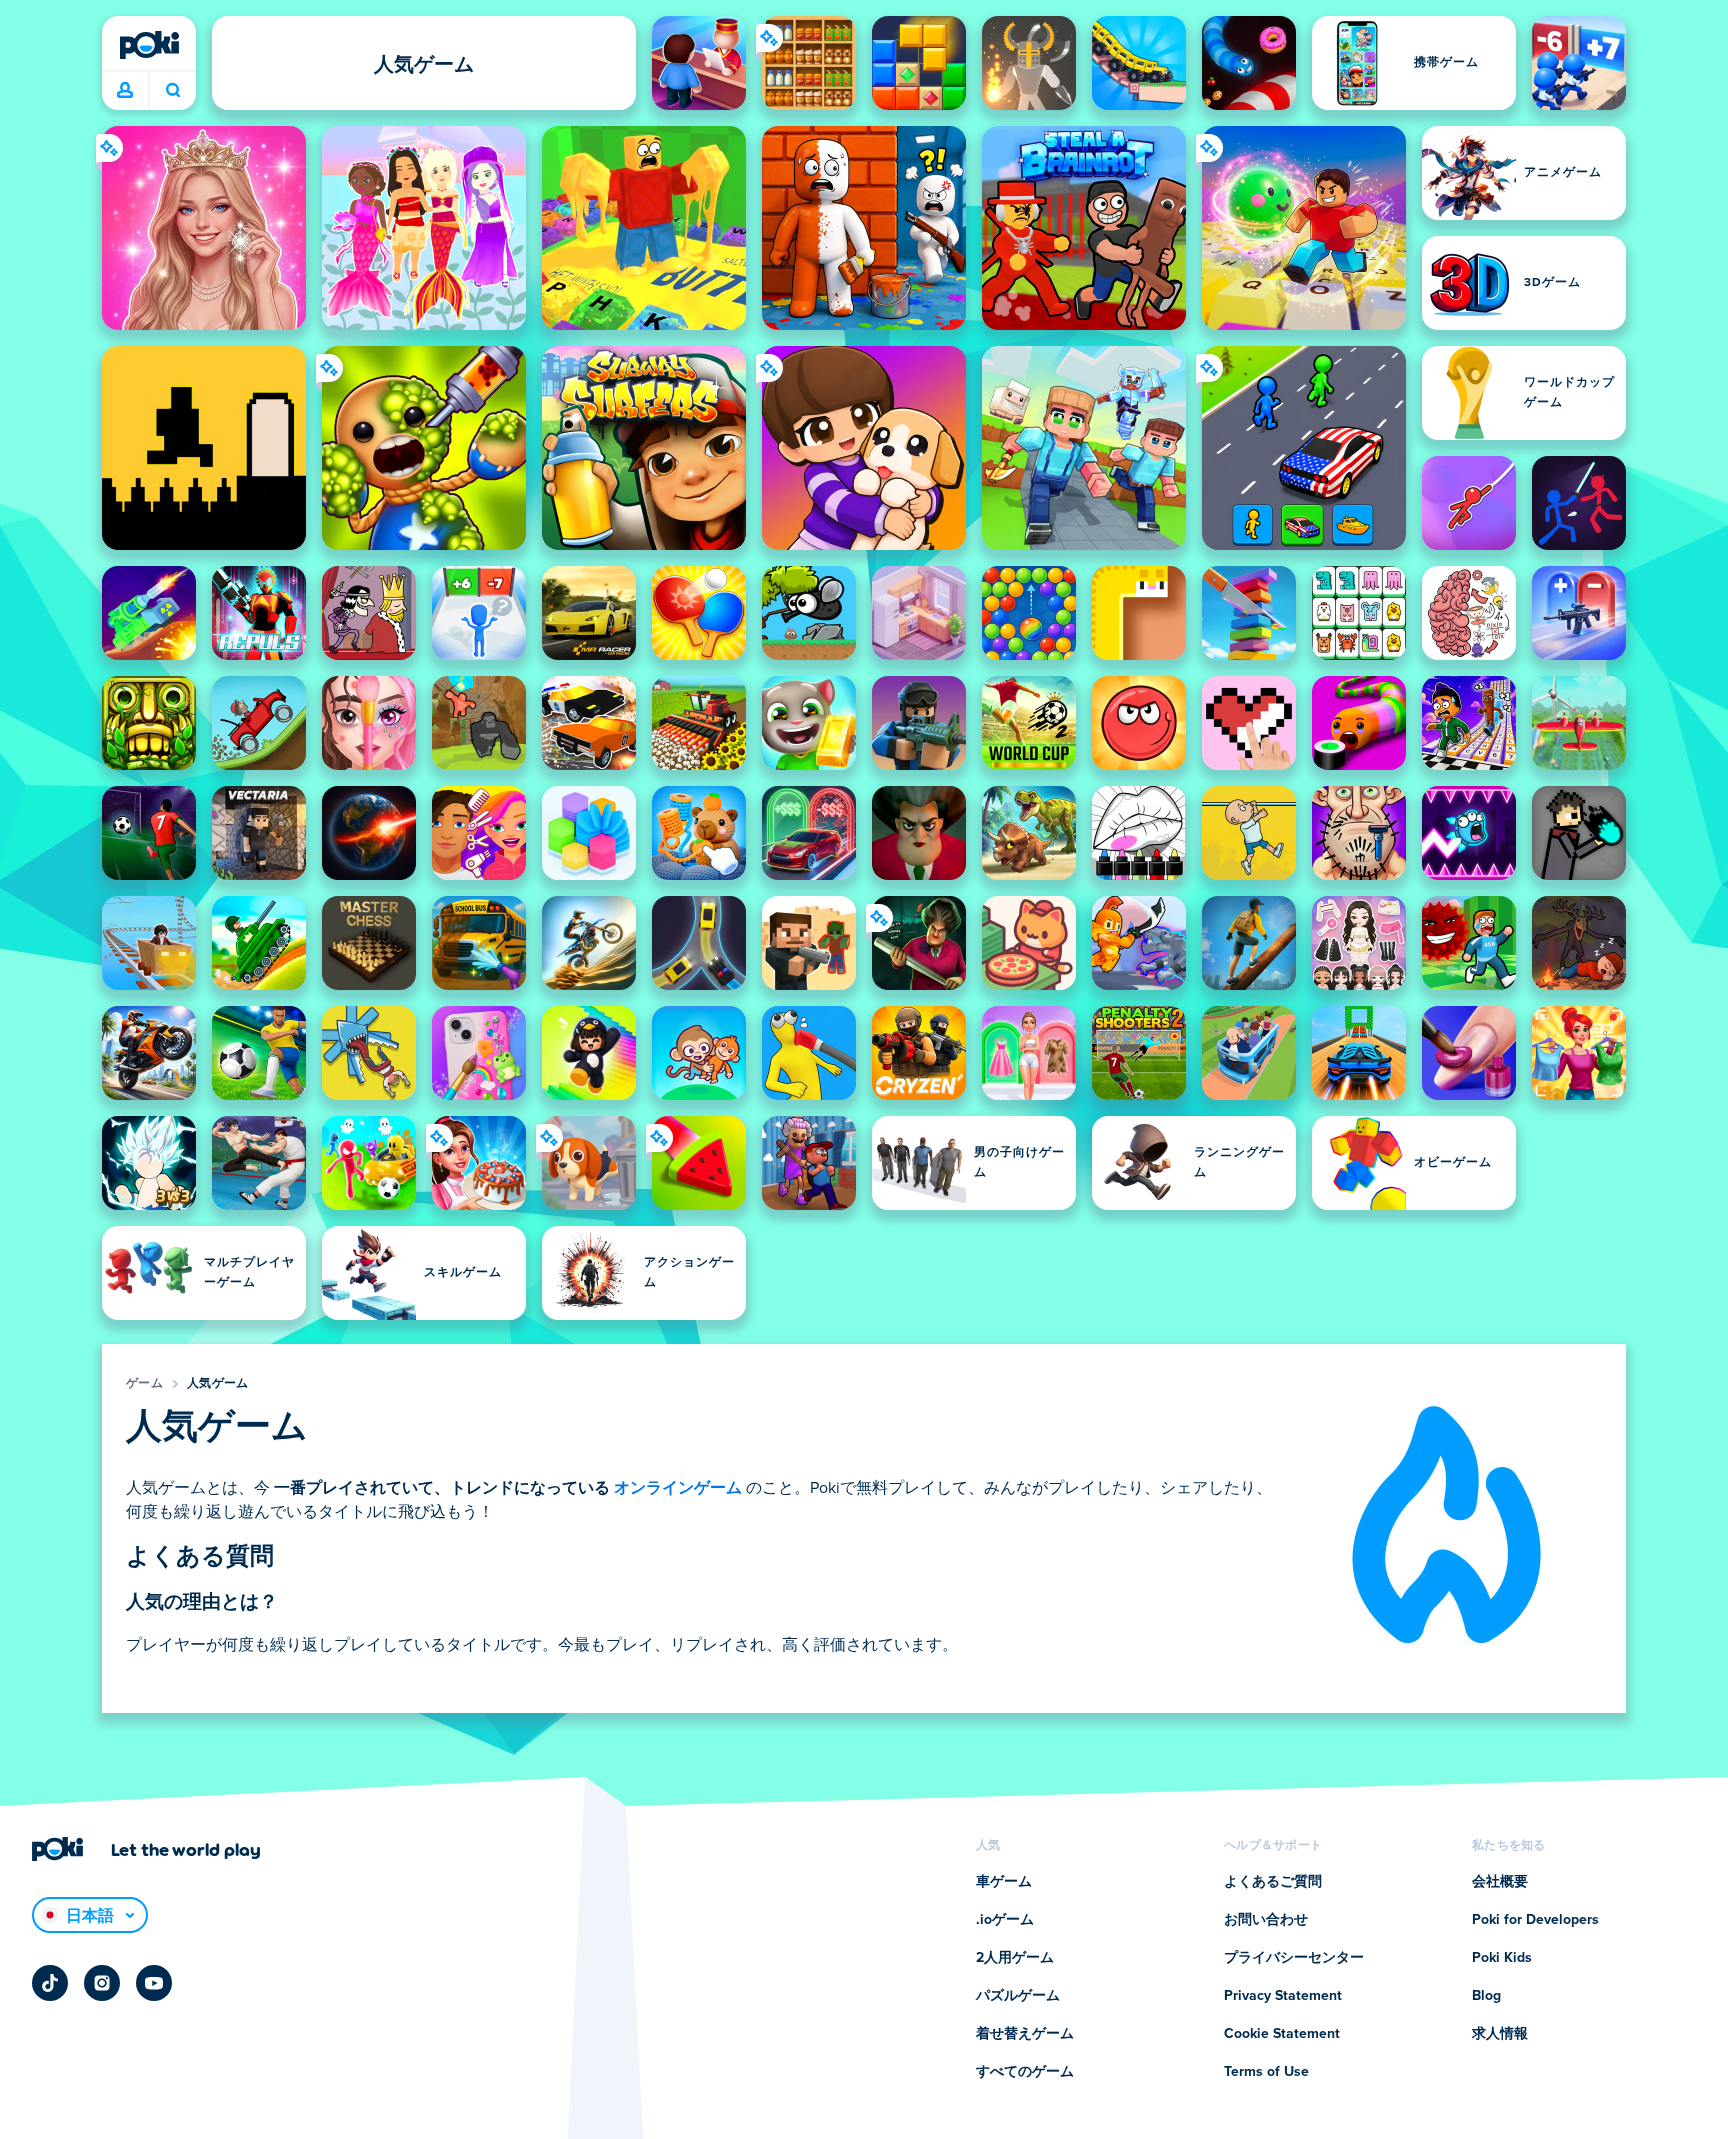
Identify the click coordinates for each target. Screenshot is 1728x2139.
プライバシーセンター (1294, 1958)
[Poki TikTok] (50, 1983)
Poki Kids (1502, 1958)
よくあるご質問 (1273, 1882)
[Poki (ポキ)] (149, 45)
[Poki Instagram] (102, 1983)
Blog (1486, 1996)
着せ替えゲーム (1025, 2034)
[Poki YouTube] (154, 1983)
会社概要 (1500, 1882)
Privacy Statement (1283, 1996)
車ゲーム (1004, 1882)
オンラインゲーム (678, 1488)
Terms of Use (1266, 2072)
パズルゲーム (1018, 1996)
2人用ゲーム (1015, 1958)
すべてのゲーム (1025, 2072)
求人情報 (1500, 2034)
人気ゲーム (218, 1384)
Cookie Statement (1282, 2034)
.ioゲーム (1005, 1920)
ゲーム (144, 1384)
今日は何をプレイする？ (172, 91)
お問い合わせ (1266, 1920)
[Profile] (125, 91)
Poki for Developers (1535, 1920)
